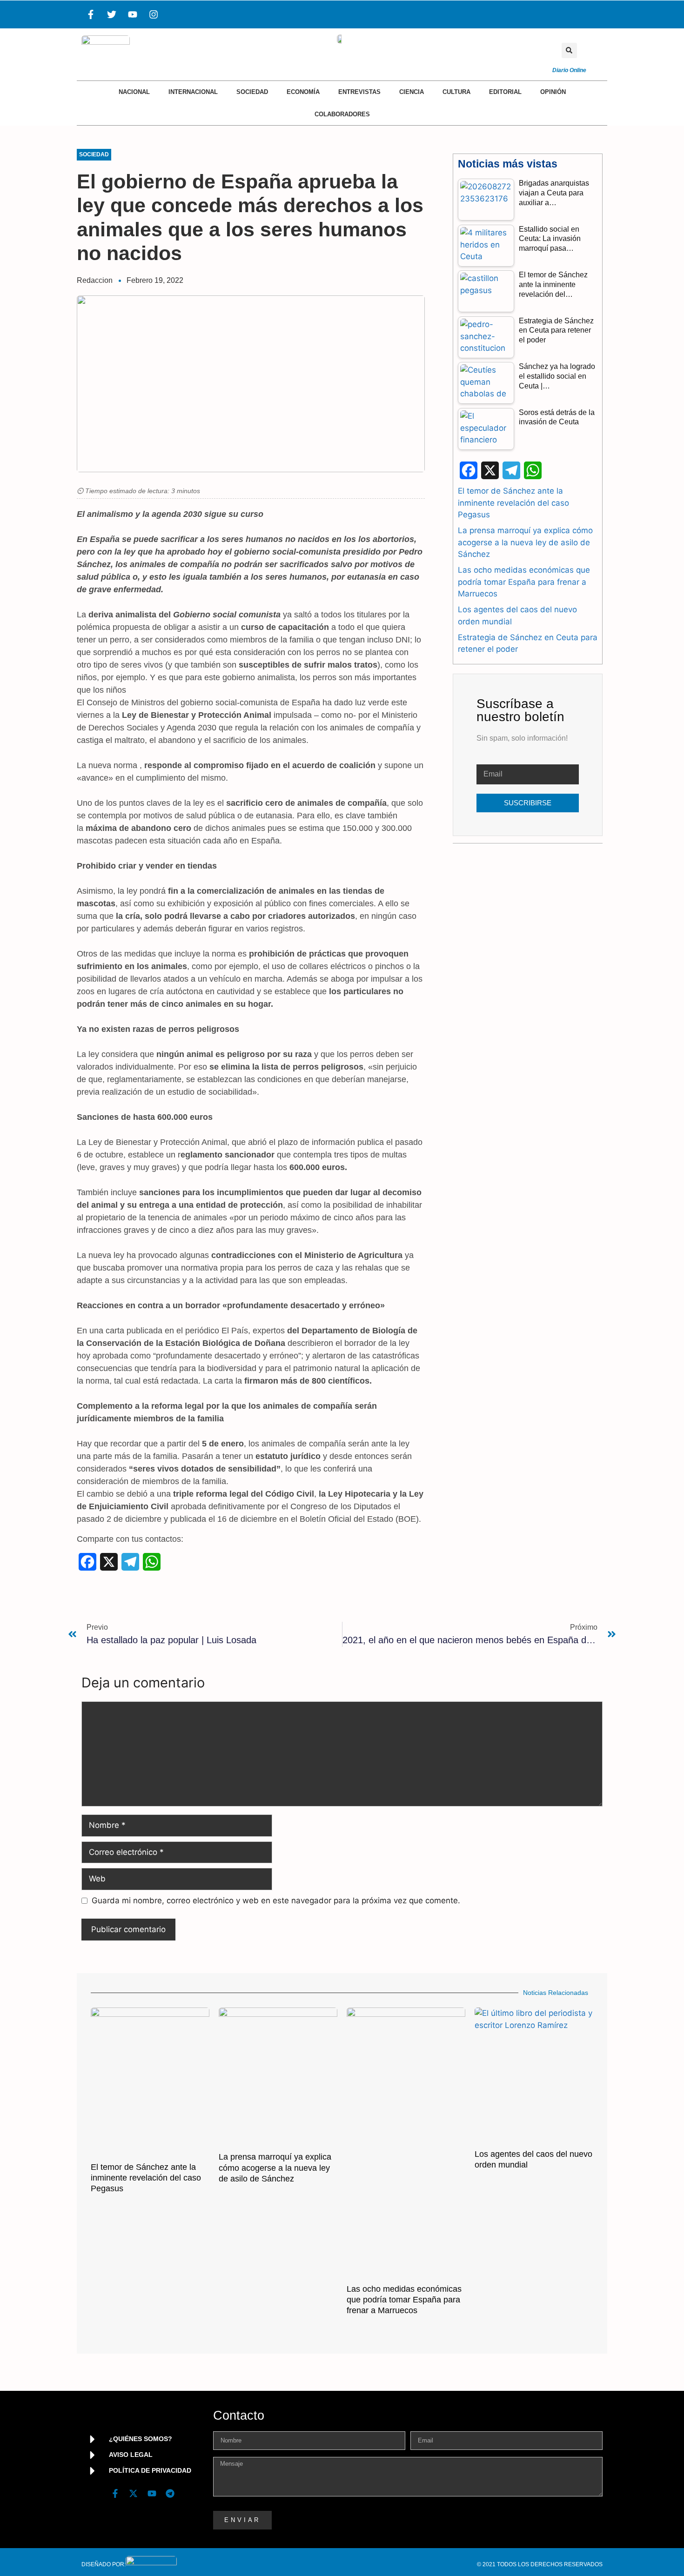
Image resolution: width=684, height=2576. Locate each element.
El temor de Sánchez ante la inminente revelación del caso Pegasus (513, 503)
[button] (569, 50)
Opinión (553, 92)
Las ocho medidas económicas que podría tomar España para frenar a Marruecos (524, 582)
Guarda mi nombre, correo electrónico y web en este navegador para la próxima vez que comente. (276, 1900)
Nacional (134, 92)
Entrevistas (359, 92)
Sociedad (252, 92)
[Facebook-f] (91, 14)
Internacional (193, 92)
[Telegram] (170, 2494)
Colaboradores (342, 114)
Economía (303, 92)
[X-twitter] (134, 2494)
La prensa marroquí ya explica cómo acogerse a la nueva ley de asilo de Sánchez (525, 542)
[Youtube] (133, 14)
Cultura (456, 92)
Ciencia (412, 92)
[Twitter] (112, 14)
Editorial (505, 92)
